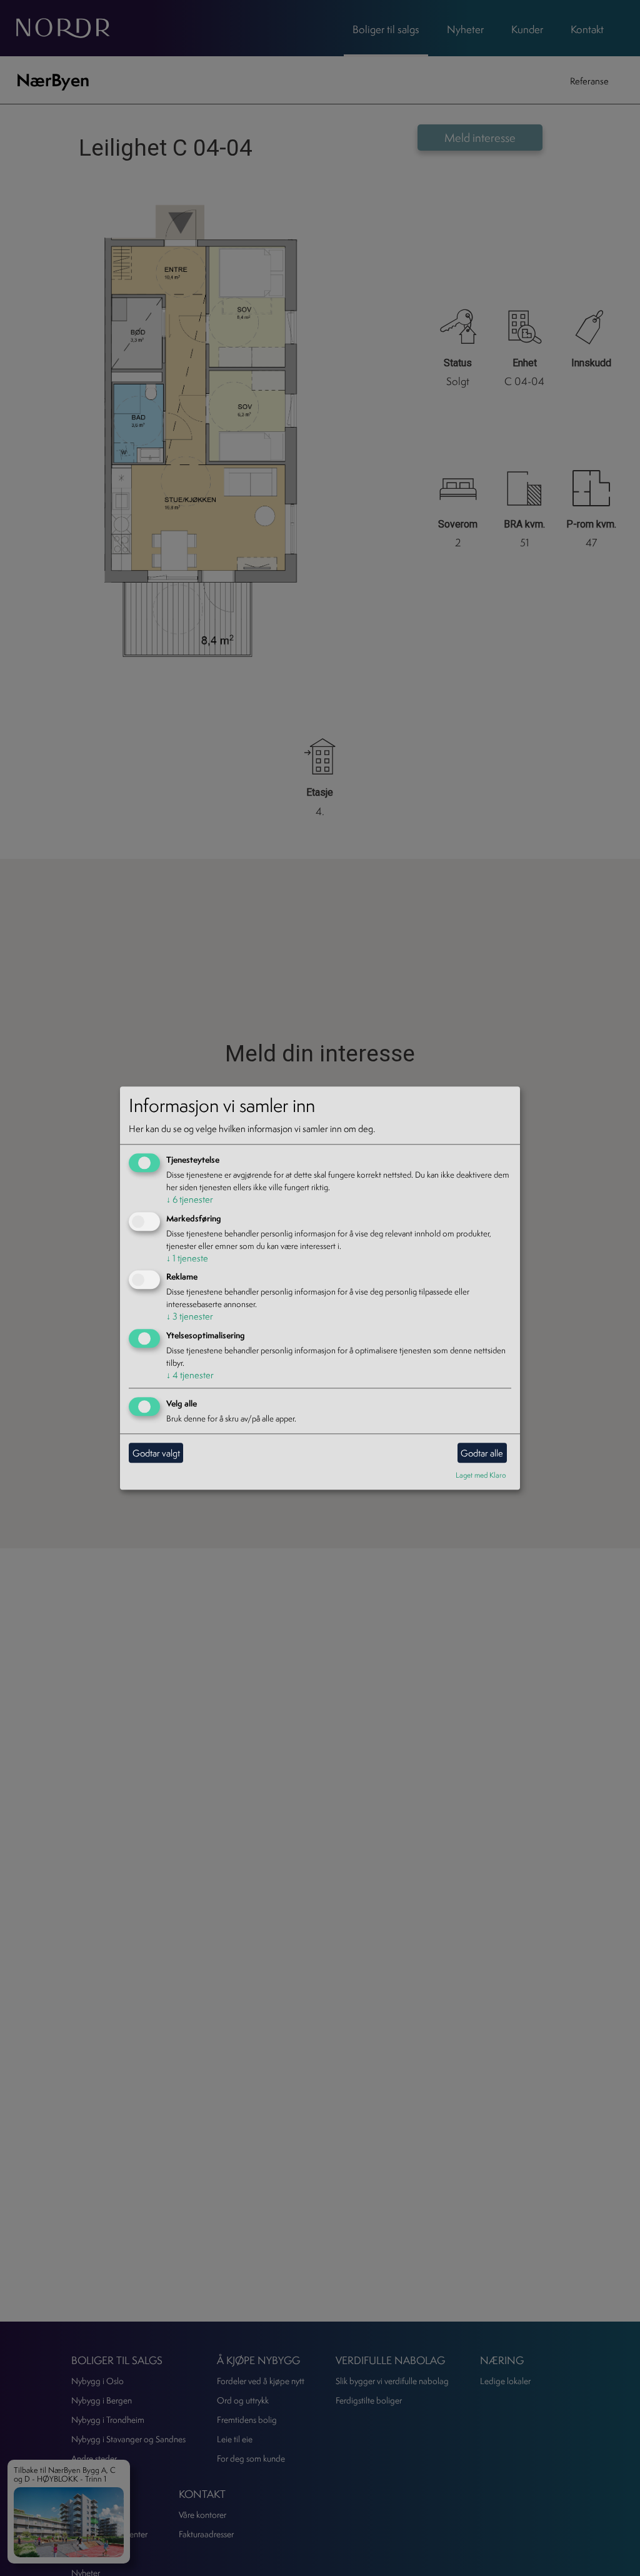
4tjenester (190, 1376)
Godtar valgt (156, 1453)
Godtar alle (482, 1453)
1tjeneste (187, 1258)
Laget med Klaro (481, 1475)
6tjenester (190, 1199)
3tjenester (190, 1317)
